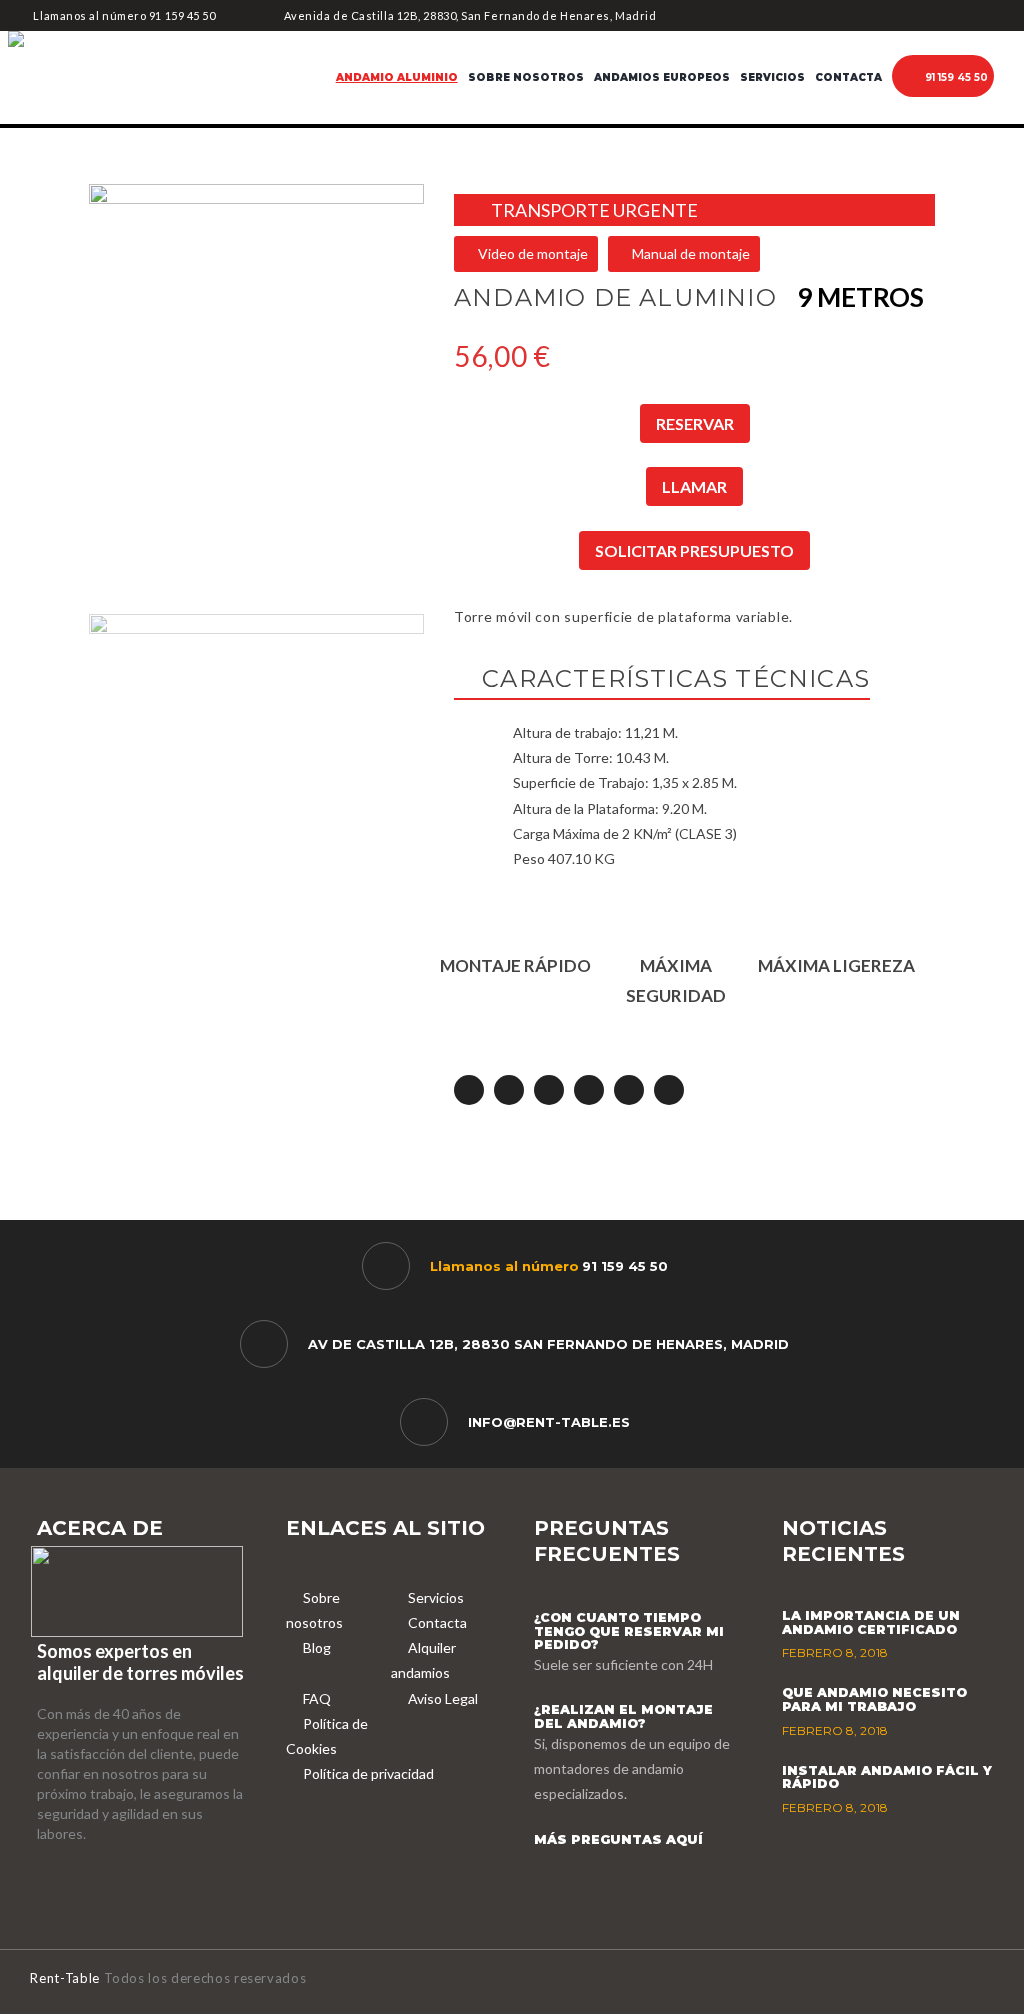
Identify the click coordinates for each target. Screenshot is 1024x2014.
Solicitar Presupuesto (694, 550)
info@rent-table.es (549, 1422)
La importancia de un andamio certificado (871, 1623)
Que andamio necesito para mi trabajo (874, 1700)
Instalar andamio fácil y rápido (887, 1778)
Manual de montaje (689, 253)
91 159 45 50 (182, 15)
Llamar (694, 486)
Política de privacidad (368, 1773)
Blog (317, 1647)
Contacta (437, 1622)
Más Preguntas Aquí (618, 1840)
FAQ (317, 1698)
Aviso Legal (443, 1698)
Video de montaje (531, 253)
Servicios (436, 1597)
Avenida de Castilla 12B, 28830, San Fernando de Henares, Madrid (470, 15)
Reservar (695, 423)
